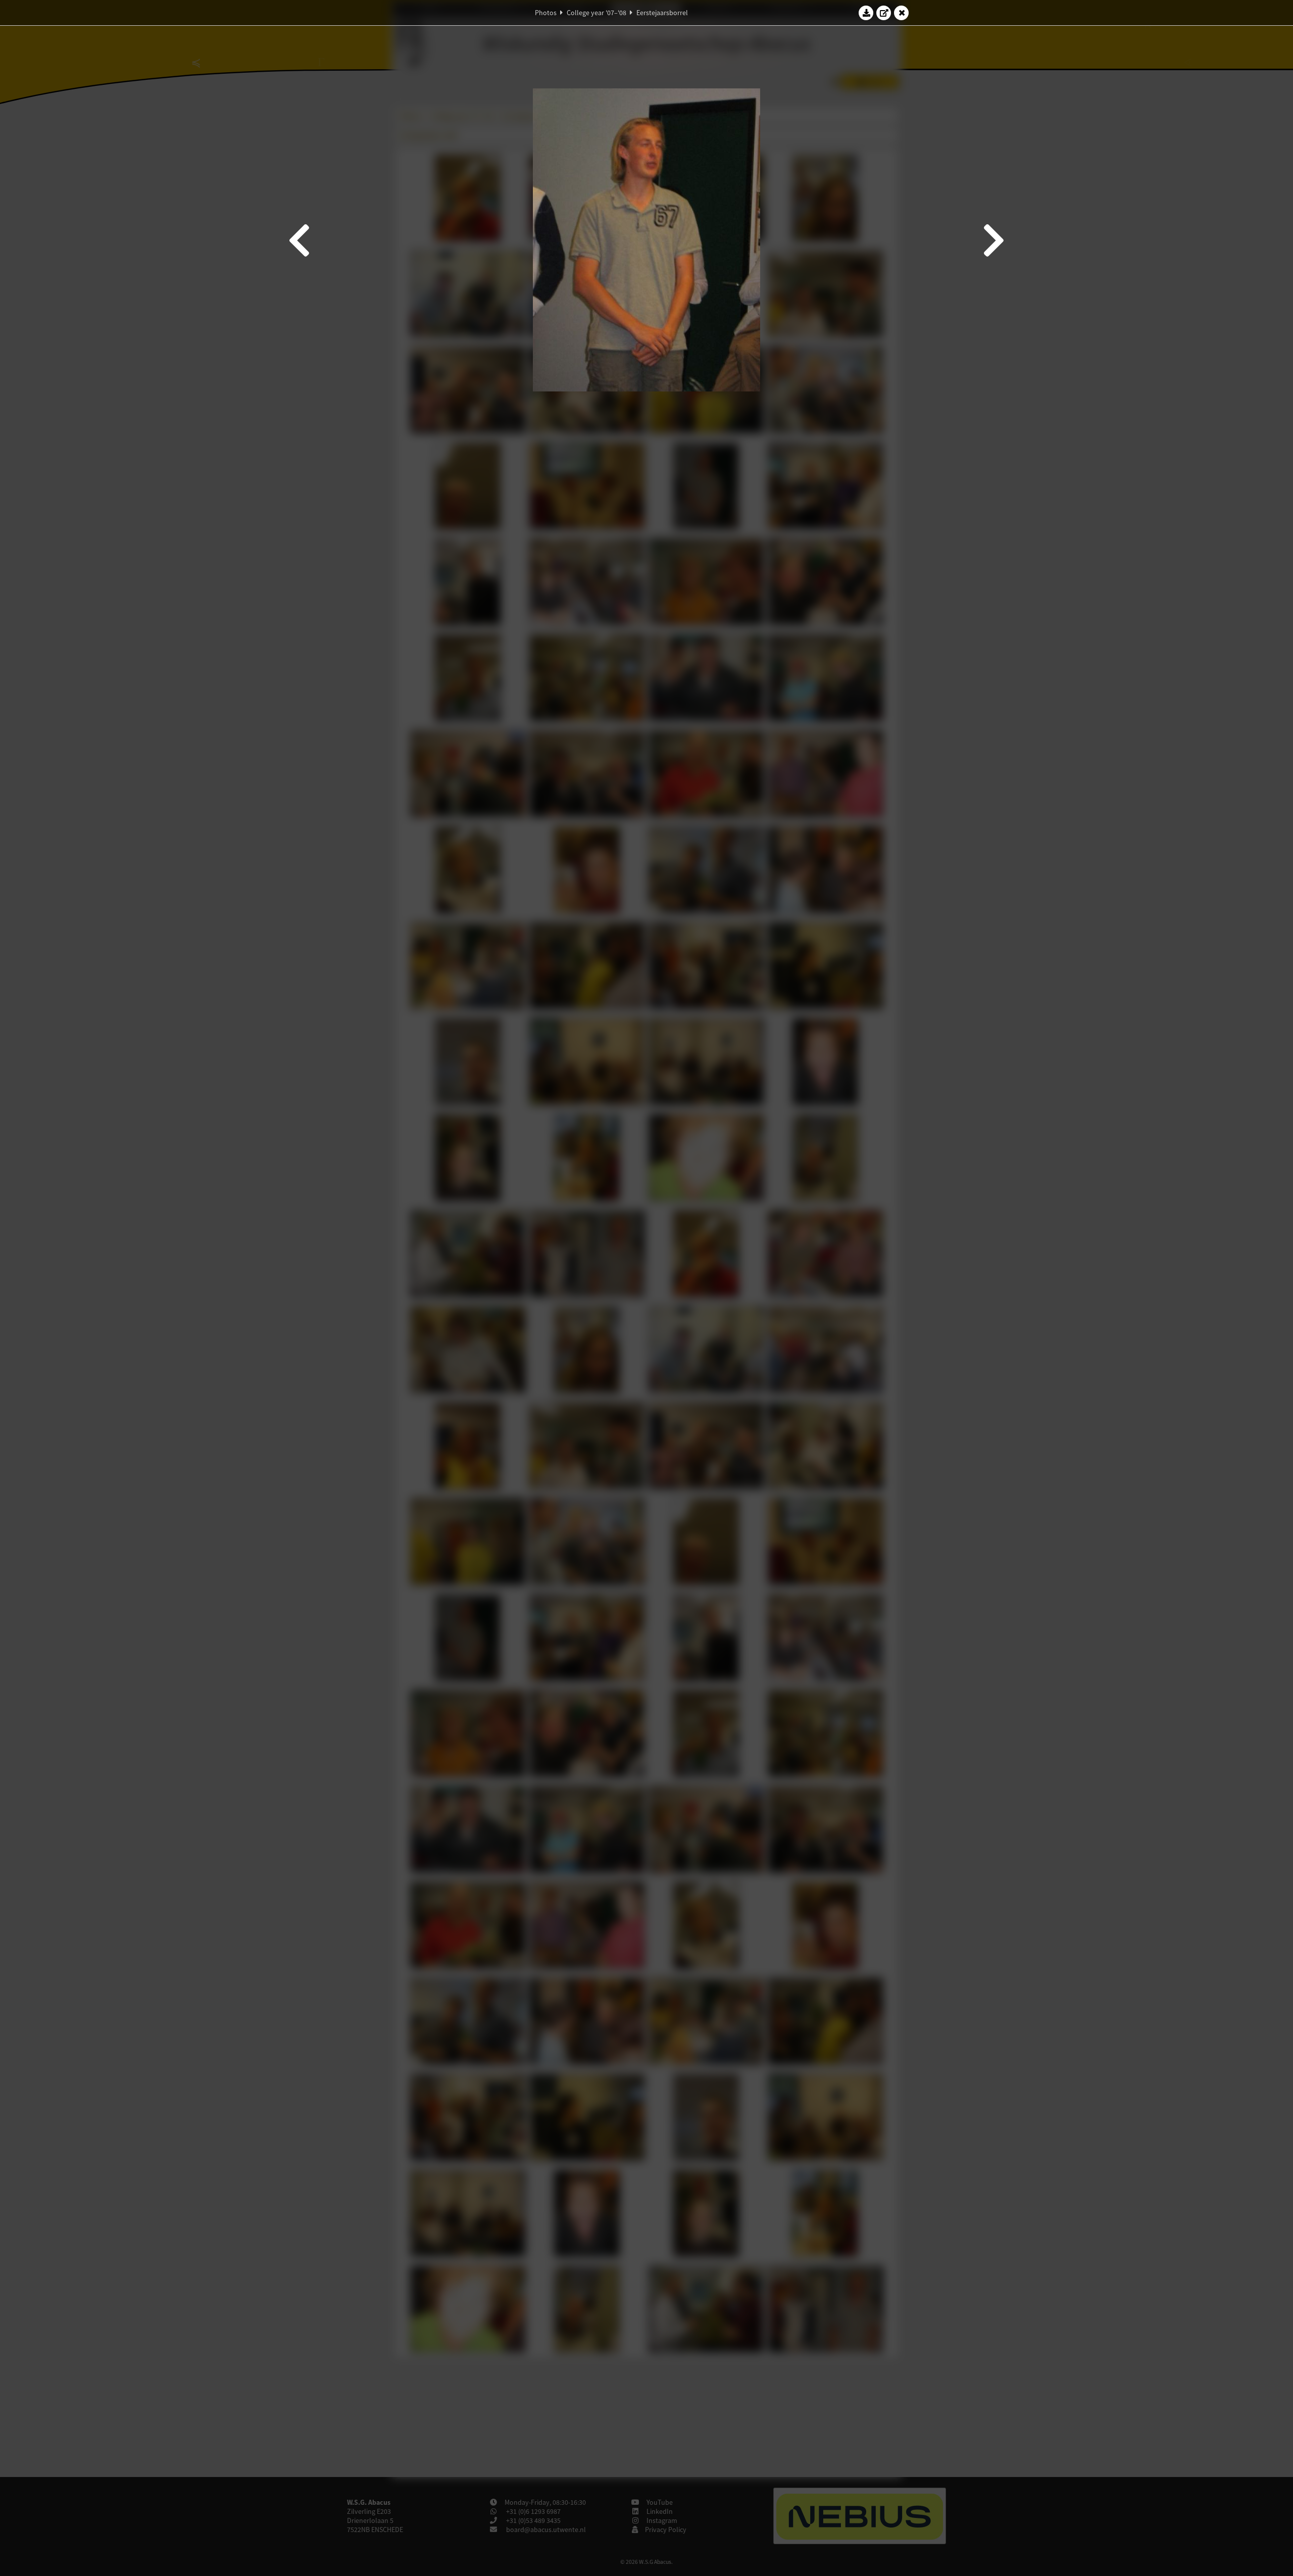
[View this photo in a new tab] (884, 13)
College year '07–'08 (596, 13)
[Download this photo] (866, 13)
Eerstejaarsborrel (662, 13)
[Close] (902, 13)
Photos (546, 13)
